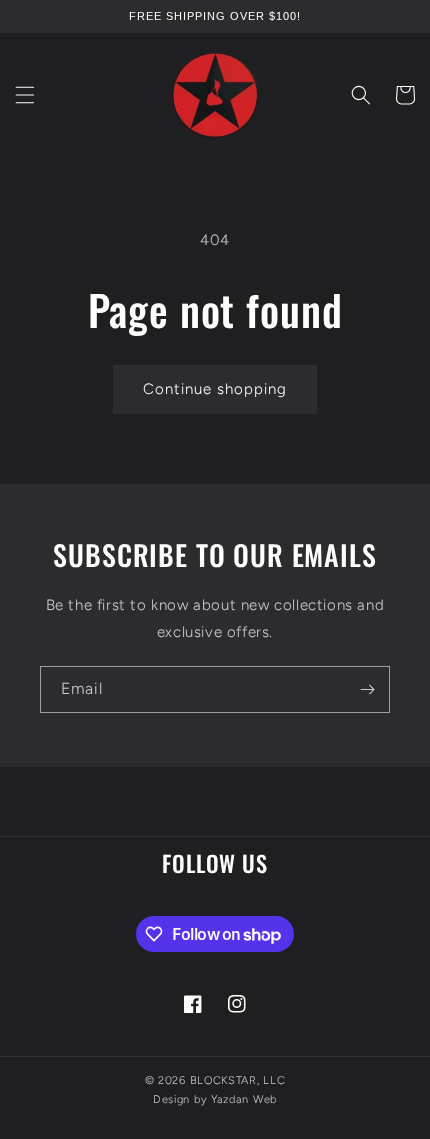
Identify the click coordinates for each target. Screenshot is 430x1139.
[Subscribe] (367, 689)
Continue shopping (215, 389)
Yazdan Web (244, 1099)
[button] (25, 95)
